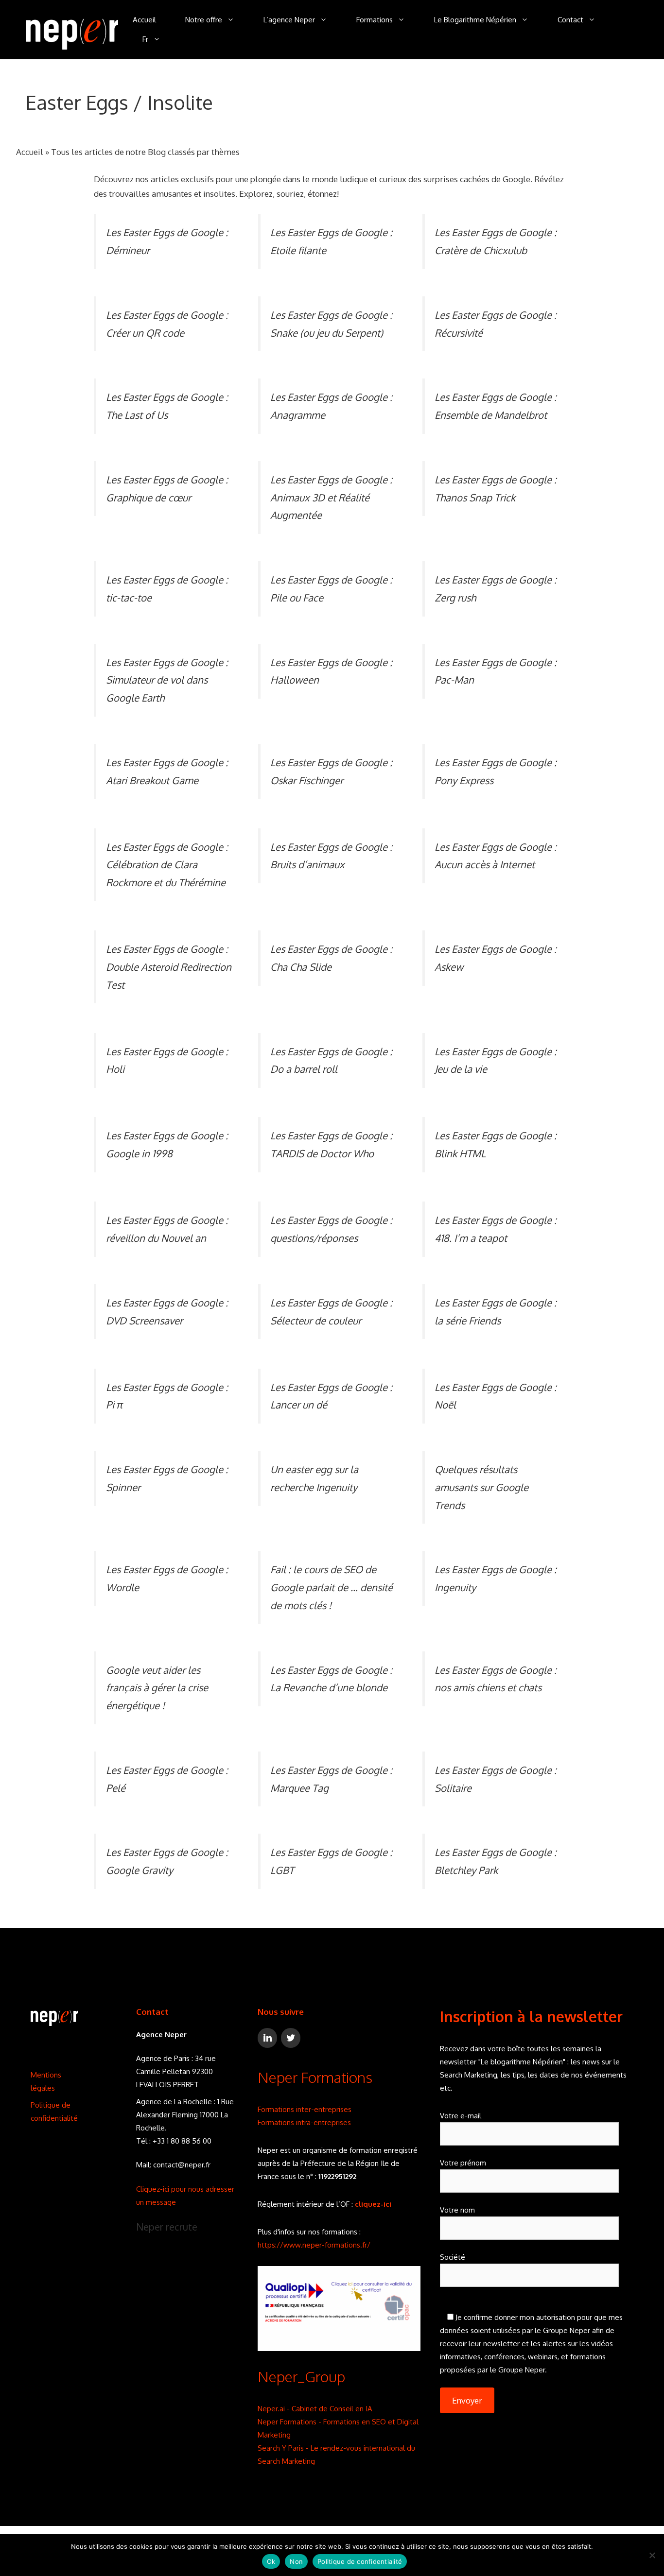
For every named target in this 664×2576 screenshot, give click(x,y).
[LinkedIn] (267, 2038)
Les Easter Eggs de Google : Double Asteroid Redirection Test (169, 967)
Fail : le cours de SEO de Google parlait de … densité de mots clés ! (332, 1587)
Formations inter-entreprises (305, 2109)
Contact (570, 20)
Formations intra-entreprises (304, 2122)
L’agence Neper (289, 20)
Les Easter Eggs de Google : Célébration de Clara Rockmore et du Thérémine (167, 865)
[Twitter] (291, 2038)
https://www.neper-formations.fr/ (314, 2245)
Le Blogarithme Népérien (475, 20)
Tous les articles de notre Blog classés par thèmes (145, 152)
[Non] (652, 2555)
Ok (271, 2561)
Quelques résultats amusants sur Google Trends (481, 1487)
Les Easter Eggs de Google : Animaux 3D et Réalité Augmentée (331, 497)
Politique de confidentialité (360, 2561)
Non (296, 2561)
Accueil (144, 20)
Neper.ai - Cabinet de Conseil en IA (315, 2409)
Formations (375, 20)
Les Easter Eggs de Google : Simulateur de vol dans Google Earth (167, 680)
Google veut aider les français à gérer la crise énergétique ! (157, 1688)
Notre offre (204, 20)
